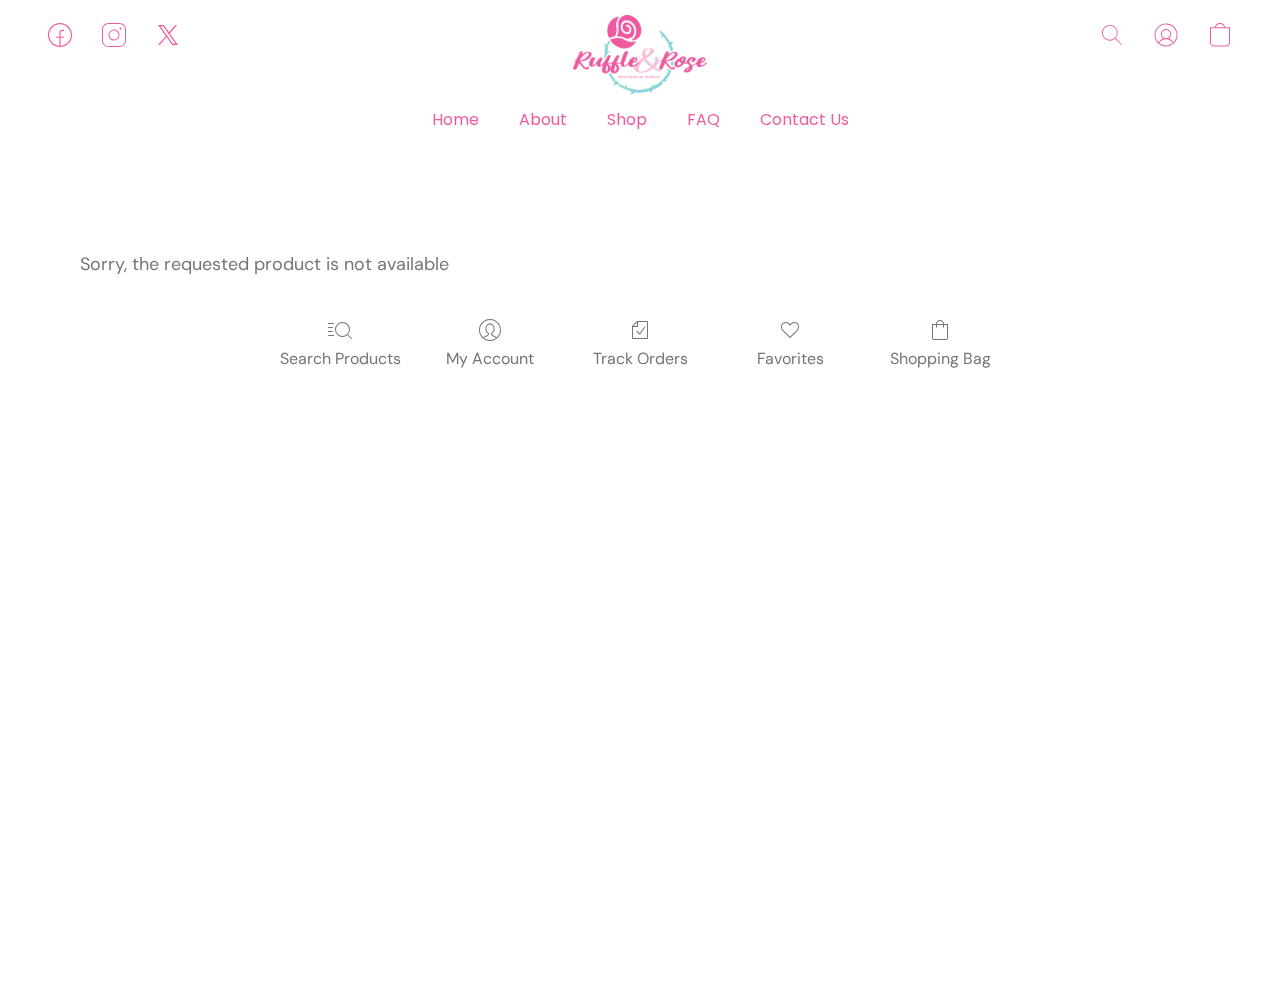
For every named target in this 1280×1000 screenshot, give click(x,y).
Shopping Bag (940, 358)
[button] (640, 55)
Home (455, 119)
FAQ (703, 119)
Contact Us (804, 119)
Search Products (340, 358)
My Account (490, 358)
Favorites (790, 358)
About (543, 119)
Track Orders (640, 358)
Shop (627, 119)
